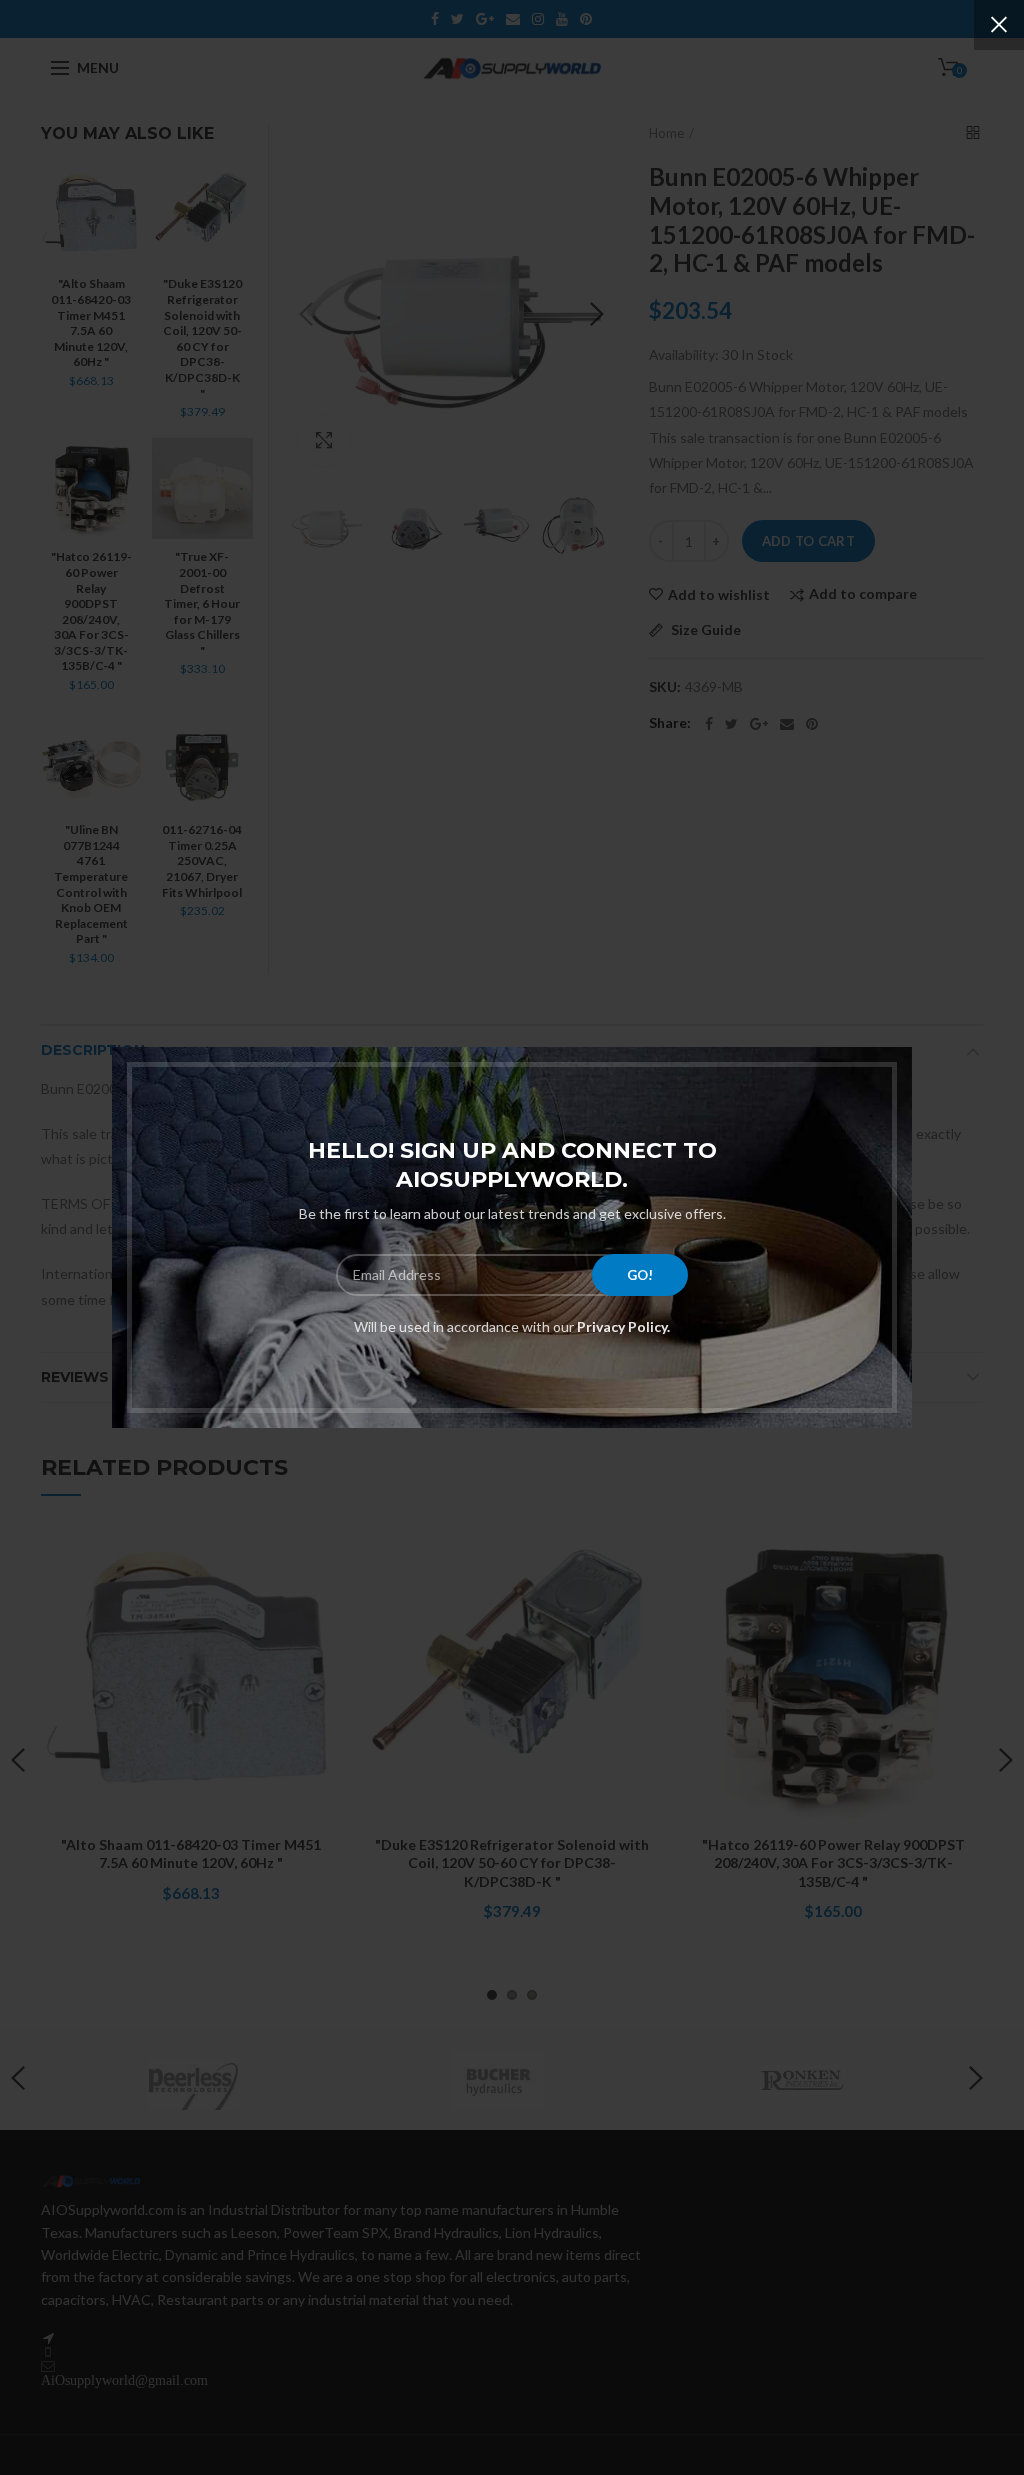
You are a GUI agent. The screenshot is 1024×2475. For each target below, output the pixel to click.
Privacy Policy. (622, 1326)
